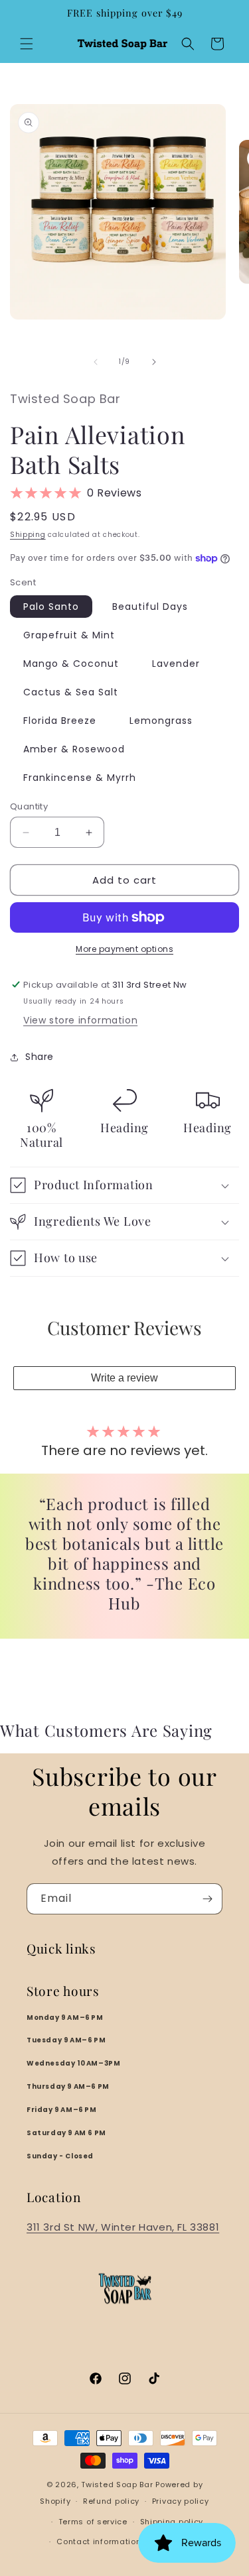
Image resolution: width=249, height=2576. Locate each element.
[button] (27, 44)
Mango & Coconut (71, 664)
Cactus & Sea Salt (71, 692)
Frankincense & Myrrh (80, 778)
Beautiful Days (150, 607)
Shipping (28, 535)
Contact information (99, 2542)
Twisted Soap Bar (117, 2485)
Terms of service (93, 2522)
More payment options (124, 949)
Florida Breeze (60, 721)
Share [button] (40, 1057)
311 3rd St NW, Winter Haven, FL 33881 (123, 2227)
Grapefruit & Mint (69, 635)
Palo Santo (51, 607)
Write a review (124, 1378)
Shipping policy (172, 2522)
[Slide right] (154, 362)
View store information (80, 1020)
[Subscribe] (207, 1899)
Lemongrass (161, 721)
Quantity (29, 806)
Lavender (176, 664)
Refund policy (111, 2501)
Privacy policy (181, 2501)
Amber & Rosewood (74, 749)
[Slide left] (96, 362)
